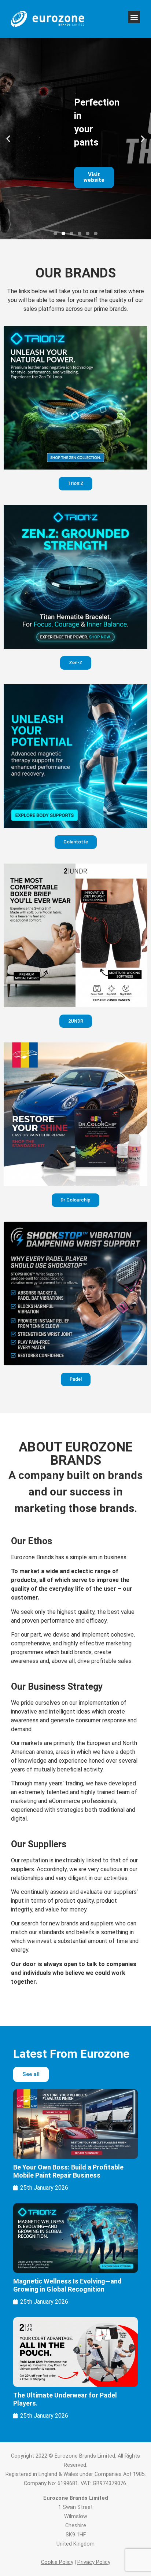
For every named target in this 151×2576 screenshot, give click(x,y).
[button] (134, 17)
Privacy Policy (94, 2562)
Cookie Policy (57, 2562)
